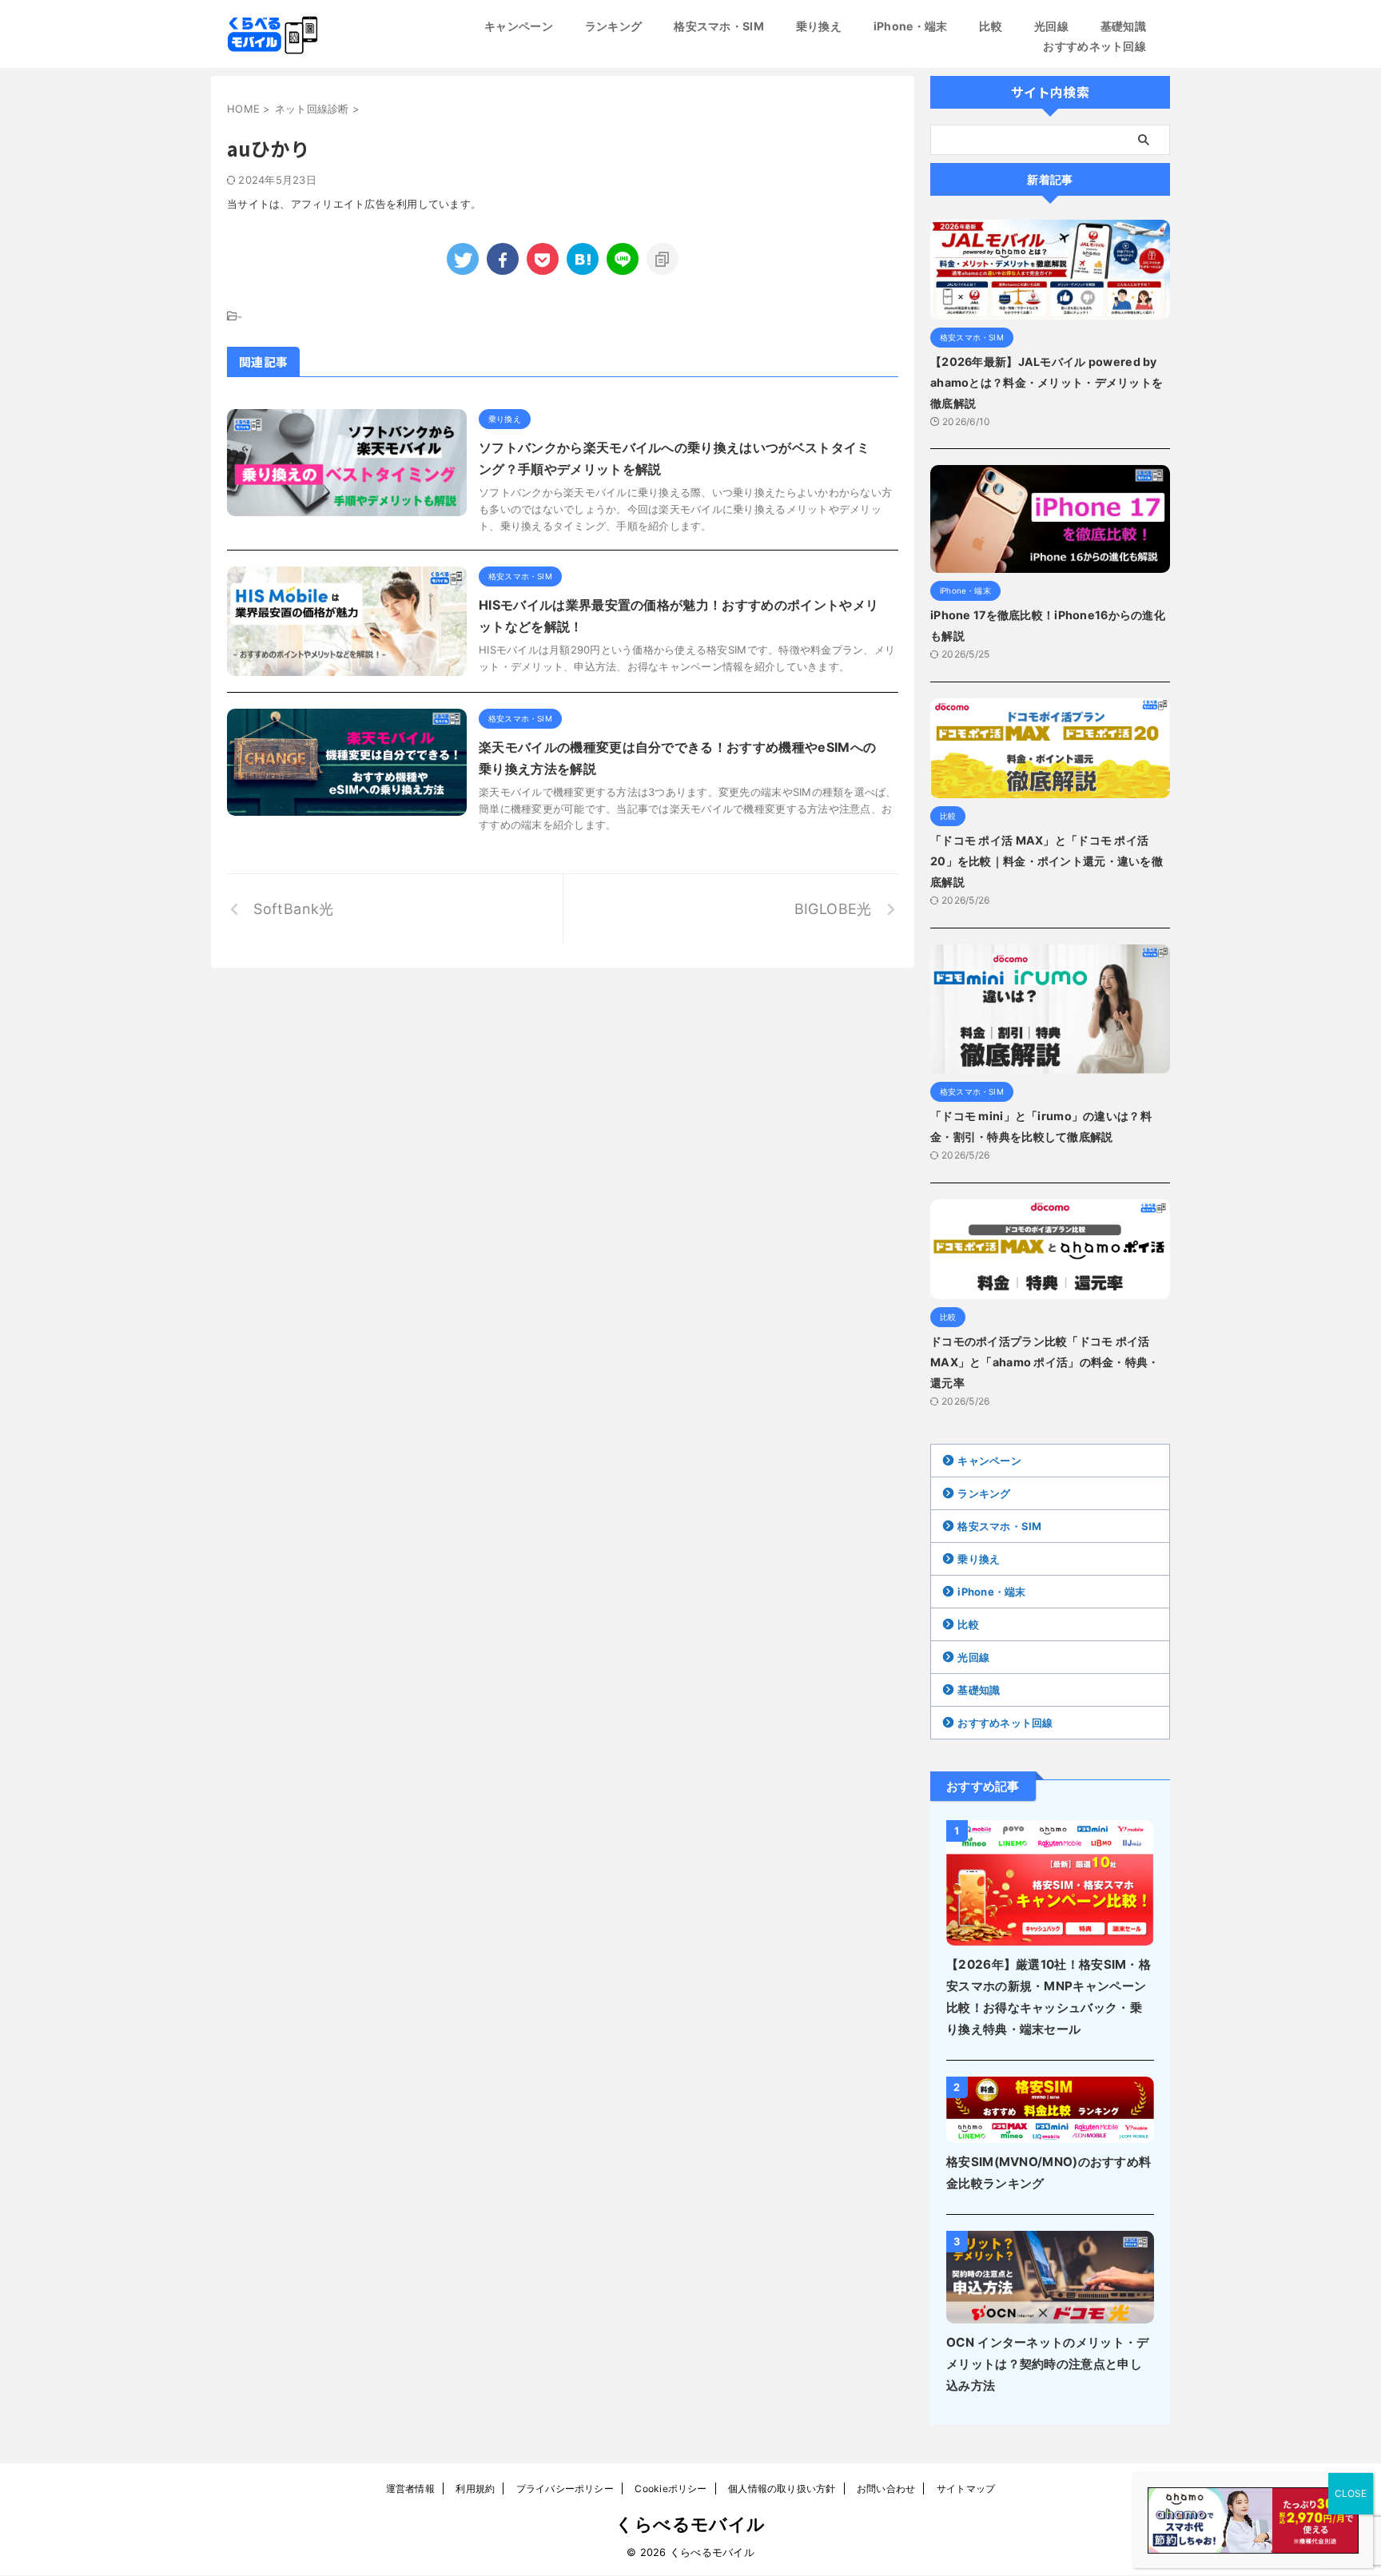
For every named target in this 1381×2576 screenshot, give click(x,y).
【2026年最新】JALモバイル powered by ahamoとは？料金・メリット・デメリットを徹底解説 (1047, 382)
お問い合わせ (886, 2489)
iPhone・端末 (911, 26)
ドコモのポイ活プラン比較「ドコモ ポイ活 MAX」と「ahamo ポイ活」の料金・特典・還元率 (1045, 1362)
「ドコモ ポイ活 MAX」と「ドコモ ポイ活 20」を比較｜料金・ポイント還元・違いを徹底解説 (1047, 861)
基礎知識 (1123, 26)
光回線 (1051, 26)
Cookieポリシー (671, 2489)
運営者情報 (410, 2489)
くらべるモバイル (690, 2524)
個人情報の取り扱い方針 (782, 2489)
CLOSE (1351, 2493)
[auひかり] (583, 259)
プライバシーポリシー (565, 2489)
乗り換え (819, 26)
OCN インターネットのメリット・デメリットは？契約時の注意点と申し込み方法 (1047, 2364)
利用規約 (475, 2489)
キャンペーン (519, 26)
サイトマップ (966, 2489)
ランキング (613, 26)
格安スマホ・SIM (719, 26)
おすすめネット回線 (1094, 46)
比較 (991, 26)
